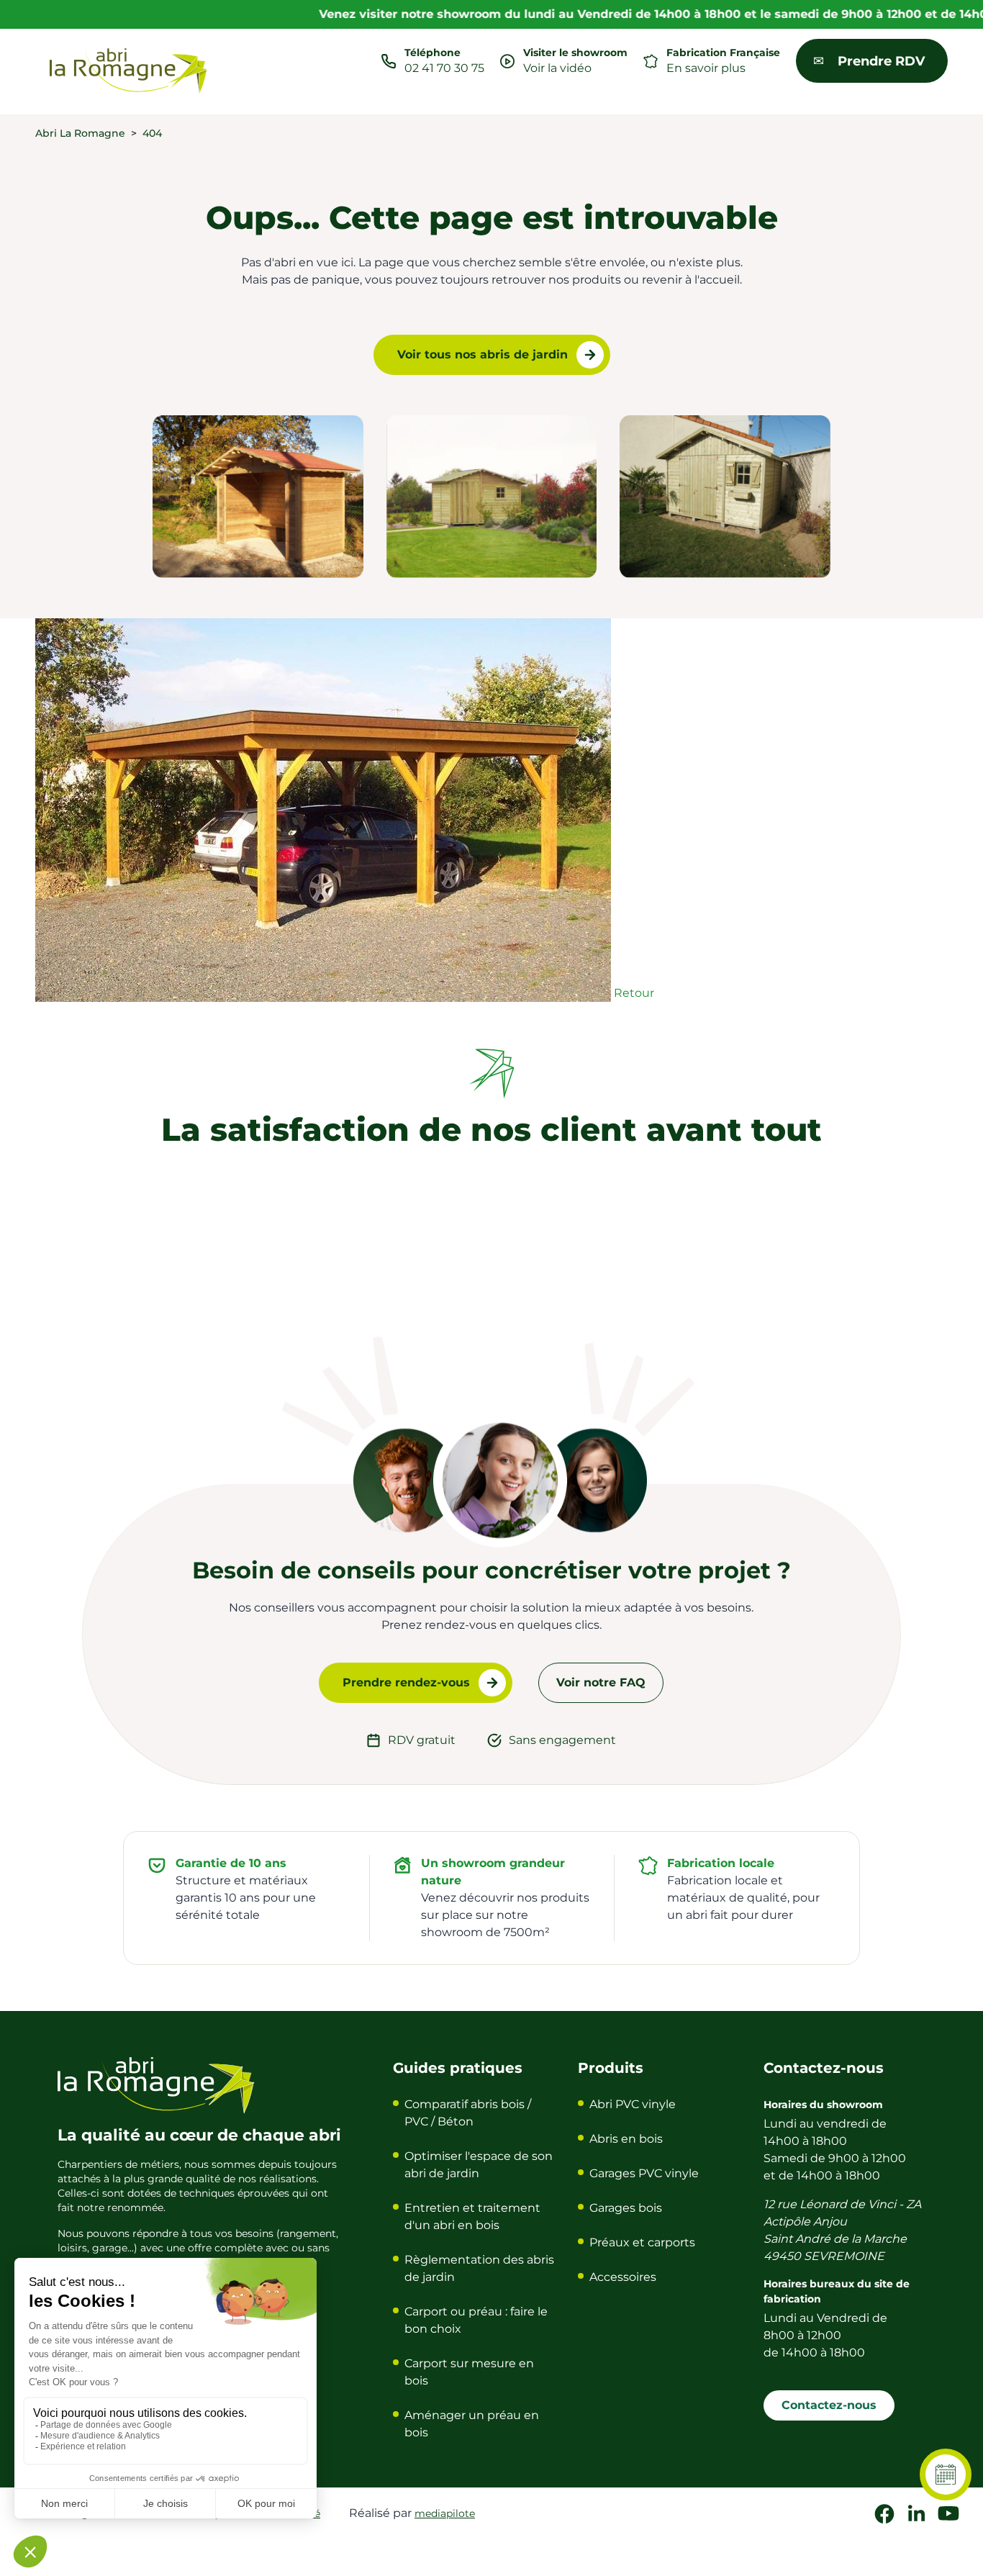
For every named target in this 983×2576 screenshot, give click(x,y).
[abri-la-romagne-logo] (129, 71)
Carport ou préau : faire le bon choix (476, 2320)
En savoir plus (706, 68)
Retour (634, 993)
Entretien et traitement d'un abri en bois (472, 2216)
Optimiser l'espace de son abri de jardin (479, 2165)
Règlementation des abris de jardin (479, 2268)
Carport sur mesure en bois (469, 2372)
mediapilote (445, 2513)
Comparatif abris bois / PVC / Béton (468, 2113)
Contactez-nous (829, 2405)
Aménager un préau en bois (472, 2424)
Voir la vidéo (557, 68)
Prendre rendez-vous (406, 1682)
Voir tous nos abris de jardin (483, 354)
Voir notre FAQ (601, 1682)
